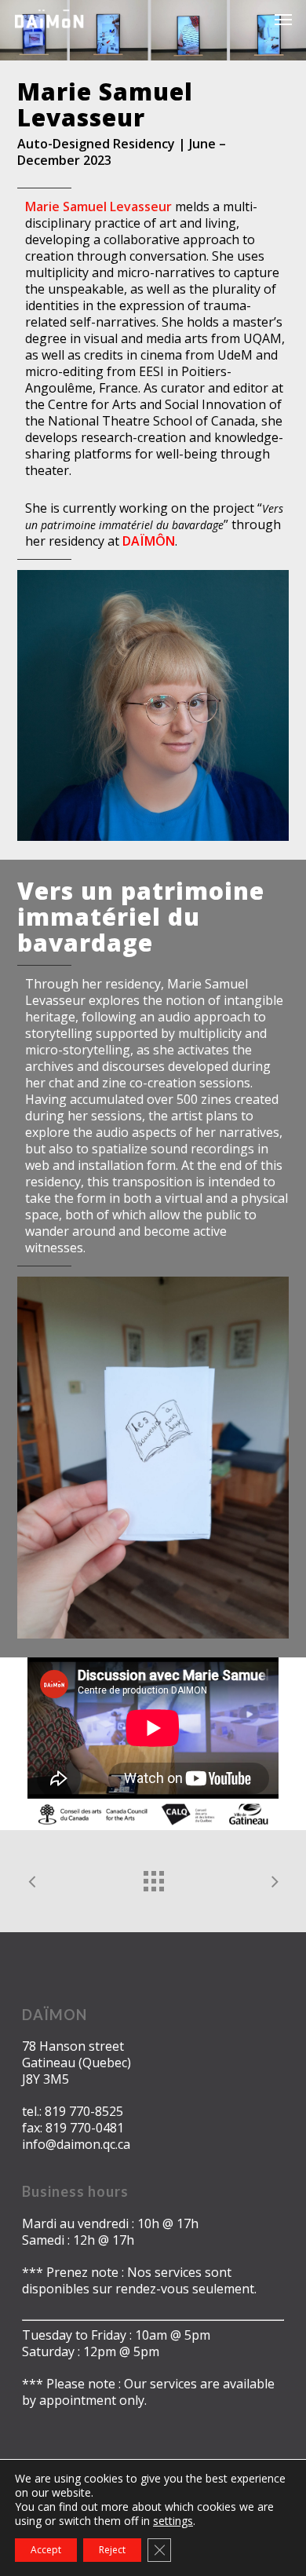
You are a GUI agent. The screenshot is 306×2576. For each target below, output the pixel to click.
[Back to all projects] (153, 1877)
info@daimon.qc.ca (76, 2144)
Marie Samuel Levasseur (98, 206)
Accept (46, 2550)
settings (173, 2521)
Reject (112, 2550)
